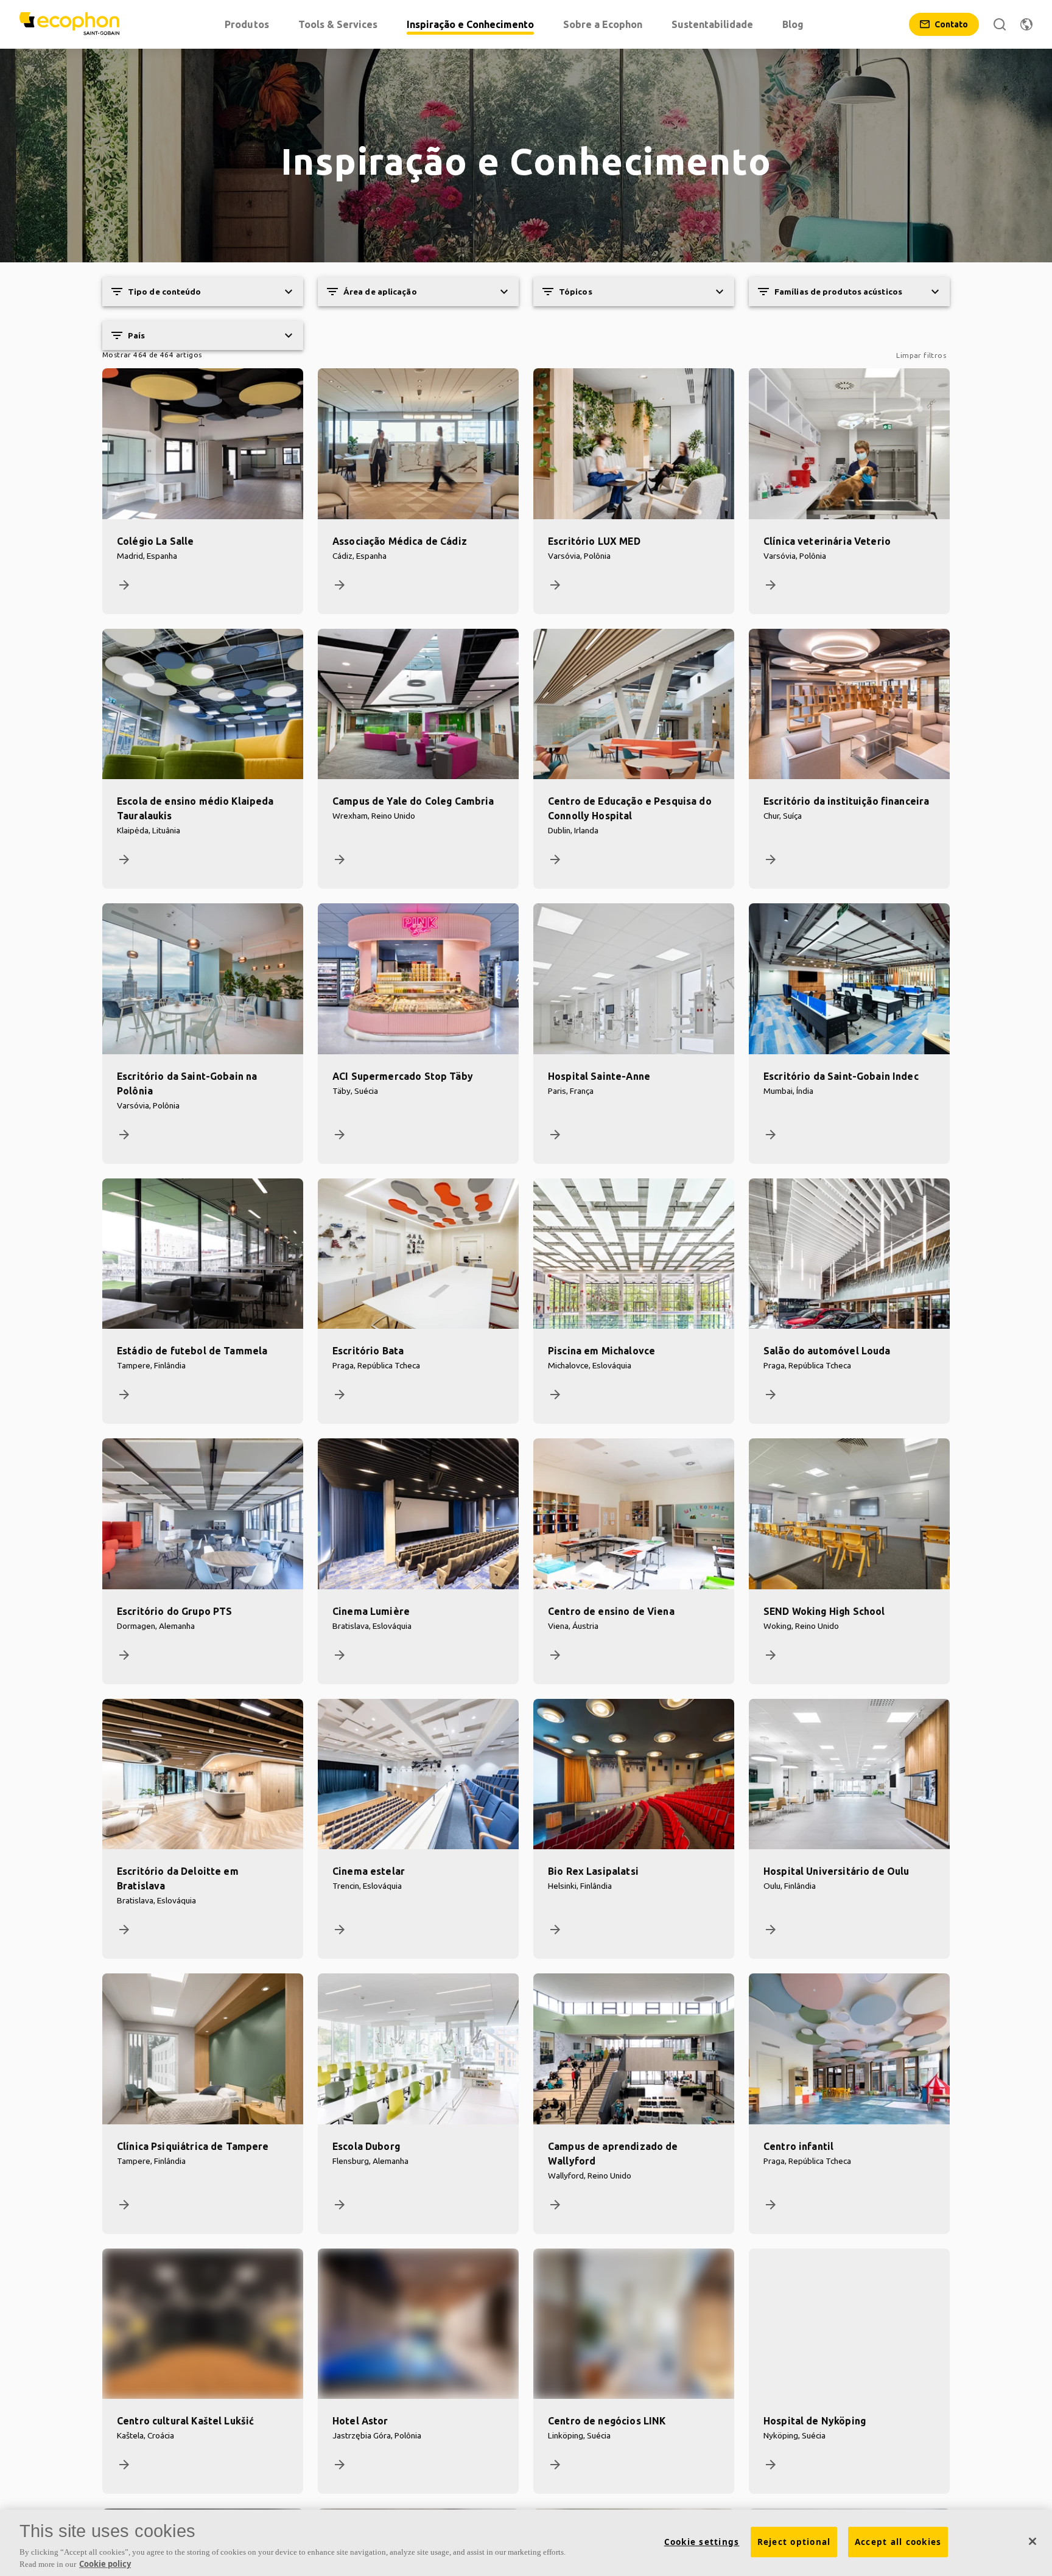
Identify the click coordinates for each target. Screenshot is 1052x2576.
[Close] (1033, 2541)
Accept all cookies (898, 2542)
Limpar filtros (921, 355)
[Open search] (1000, 24)
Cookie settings (702, 2542)
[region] (526, 2543)
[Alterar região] (1026, 24)
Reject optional (794, 2542)
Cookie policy (105, 2563)
